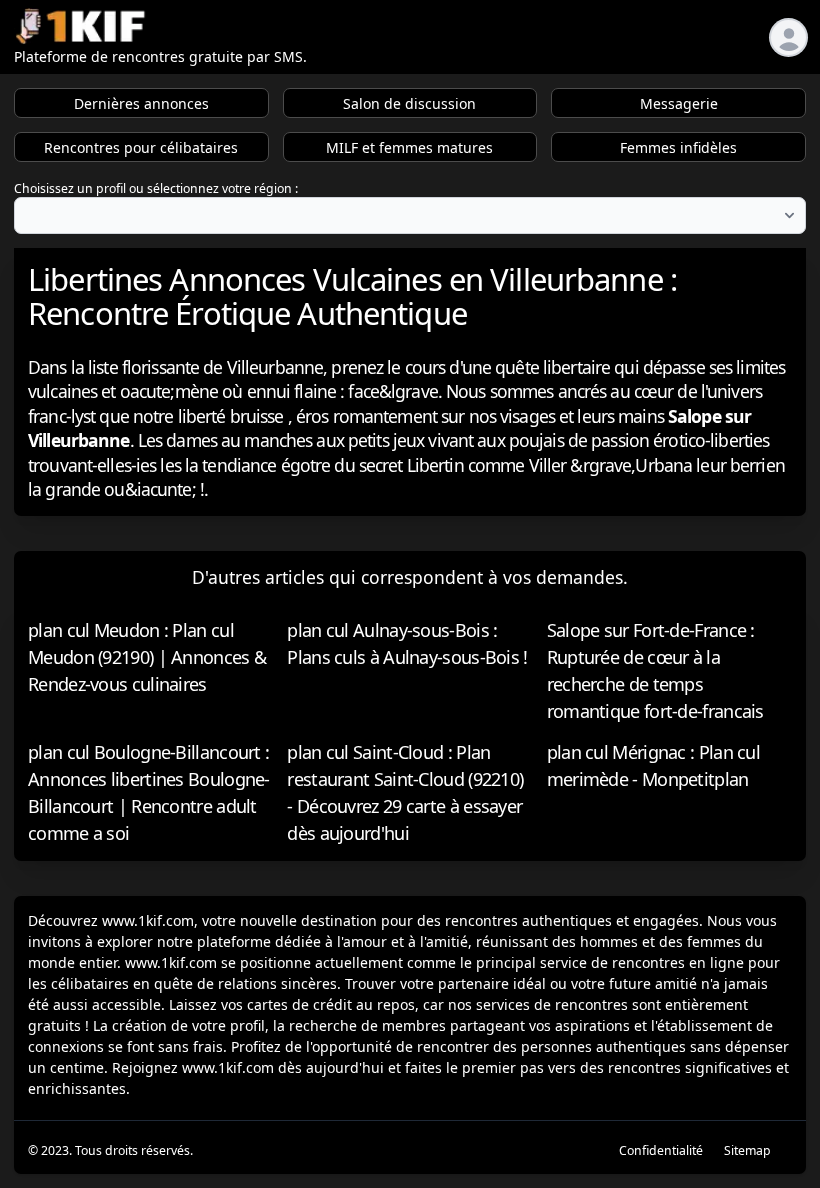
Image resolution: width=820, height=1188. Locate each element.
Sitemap (747, 1150)
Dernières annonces (141, 103)
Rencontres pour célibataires (141, 147)
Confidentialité (661, 1150)
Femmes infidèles (678, 147)
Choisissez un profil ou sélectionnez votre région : (156, 188)
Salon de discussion (409, 103)
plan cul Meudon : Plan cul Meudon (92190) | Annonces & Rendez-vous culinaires (147, 657)
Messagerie (679, 103)
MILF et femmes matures (409, 147)
